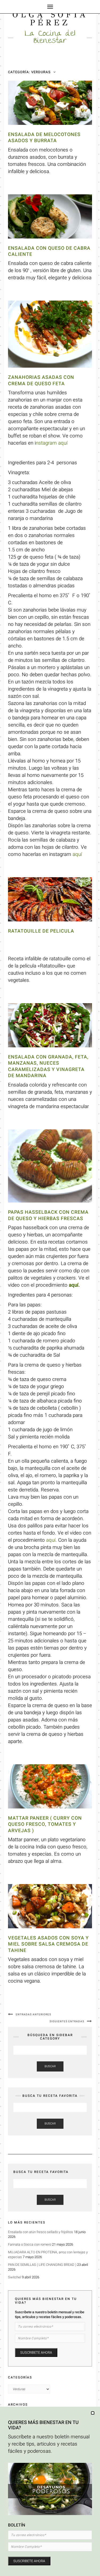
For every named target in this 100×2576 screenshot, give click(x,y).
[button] (93, 2413)
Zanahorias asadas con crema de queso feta (41, 380)
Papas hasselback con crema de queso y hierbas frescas (48, 1215)
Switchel (15, 2277)
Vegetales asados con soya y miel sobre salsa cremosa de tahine (48, 1944)
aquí (77, 854)
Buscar (50, 2066)
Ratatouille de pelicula (41, 931)
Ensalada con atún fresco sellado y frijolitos (41, 2232)
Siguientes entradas (67, 2021)
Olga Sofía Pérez (50, 19)
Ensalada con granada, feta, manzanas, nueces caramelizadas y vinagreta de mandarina (48, 1066)
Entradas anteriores (33, 2015)
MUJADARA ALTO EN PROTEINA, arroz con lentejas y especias (48, 2255)
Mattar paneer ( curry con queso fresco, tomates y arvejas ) (45, 1824)
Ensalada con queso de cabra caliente (49, 251)
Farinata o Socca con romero (30, 2244)
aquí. (74, 1285)
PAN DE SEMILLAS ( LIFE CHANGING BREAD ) (42, 2265)
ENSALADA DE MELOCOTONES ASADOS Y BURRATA (44, 138)
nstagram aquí (52, 443)
